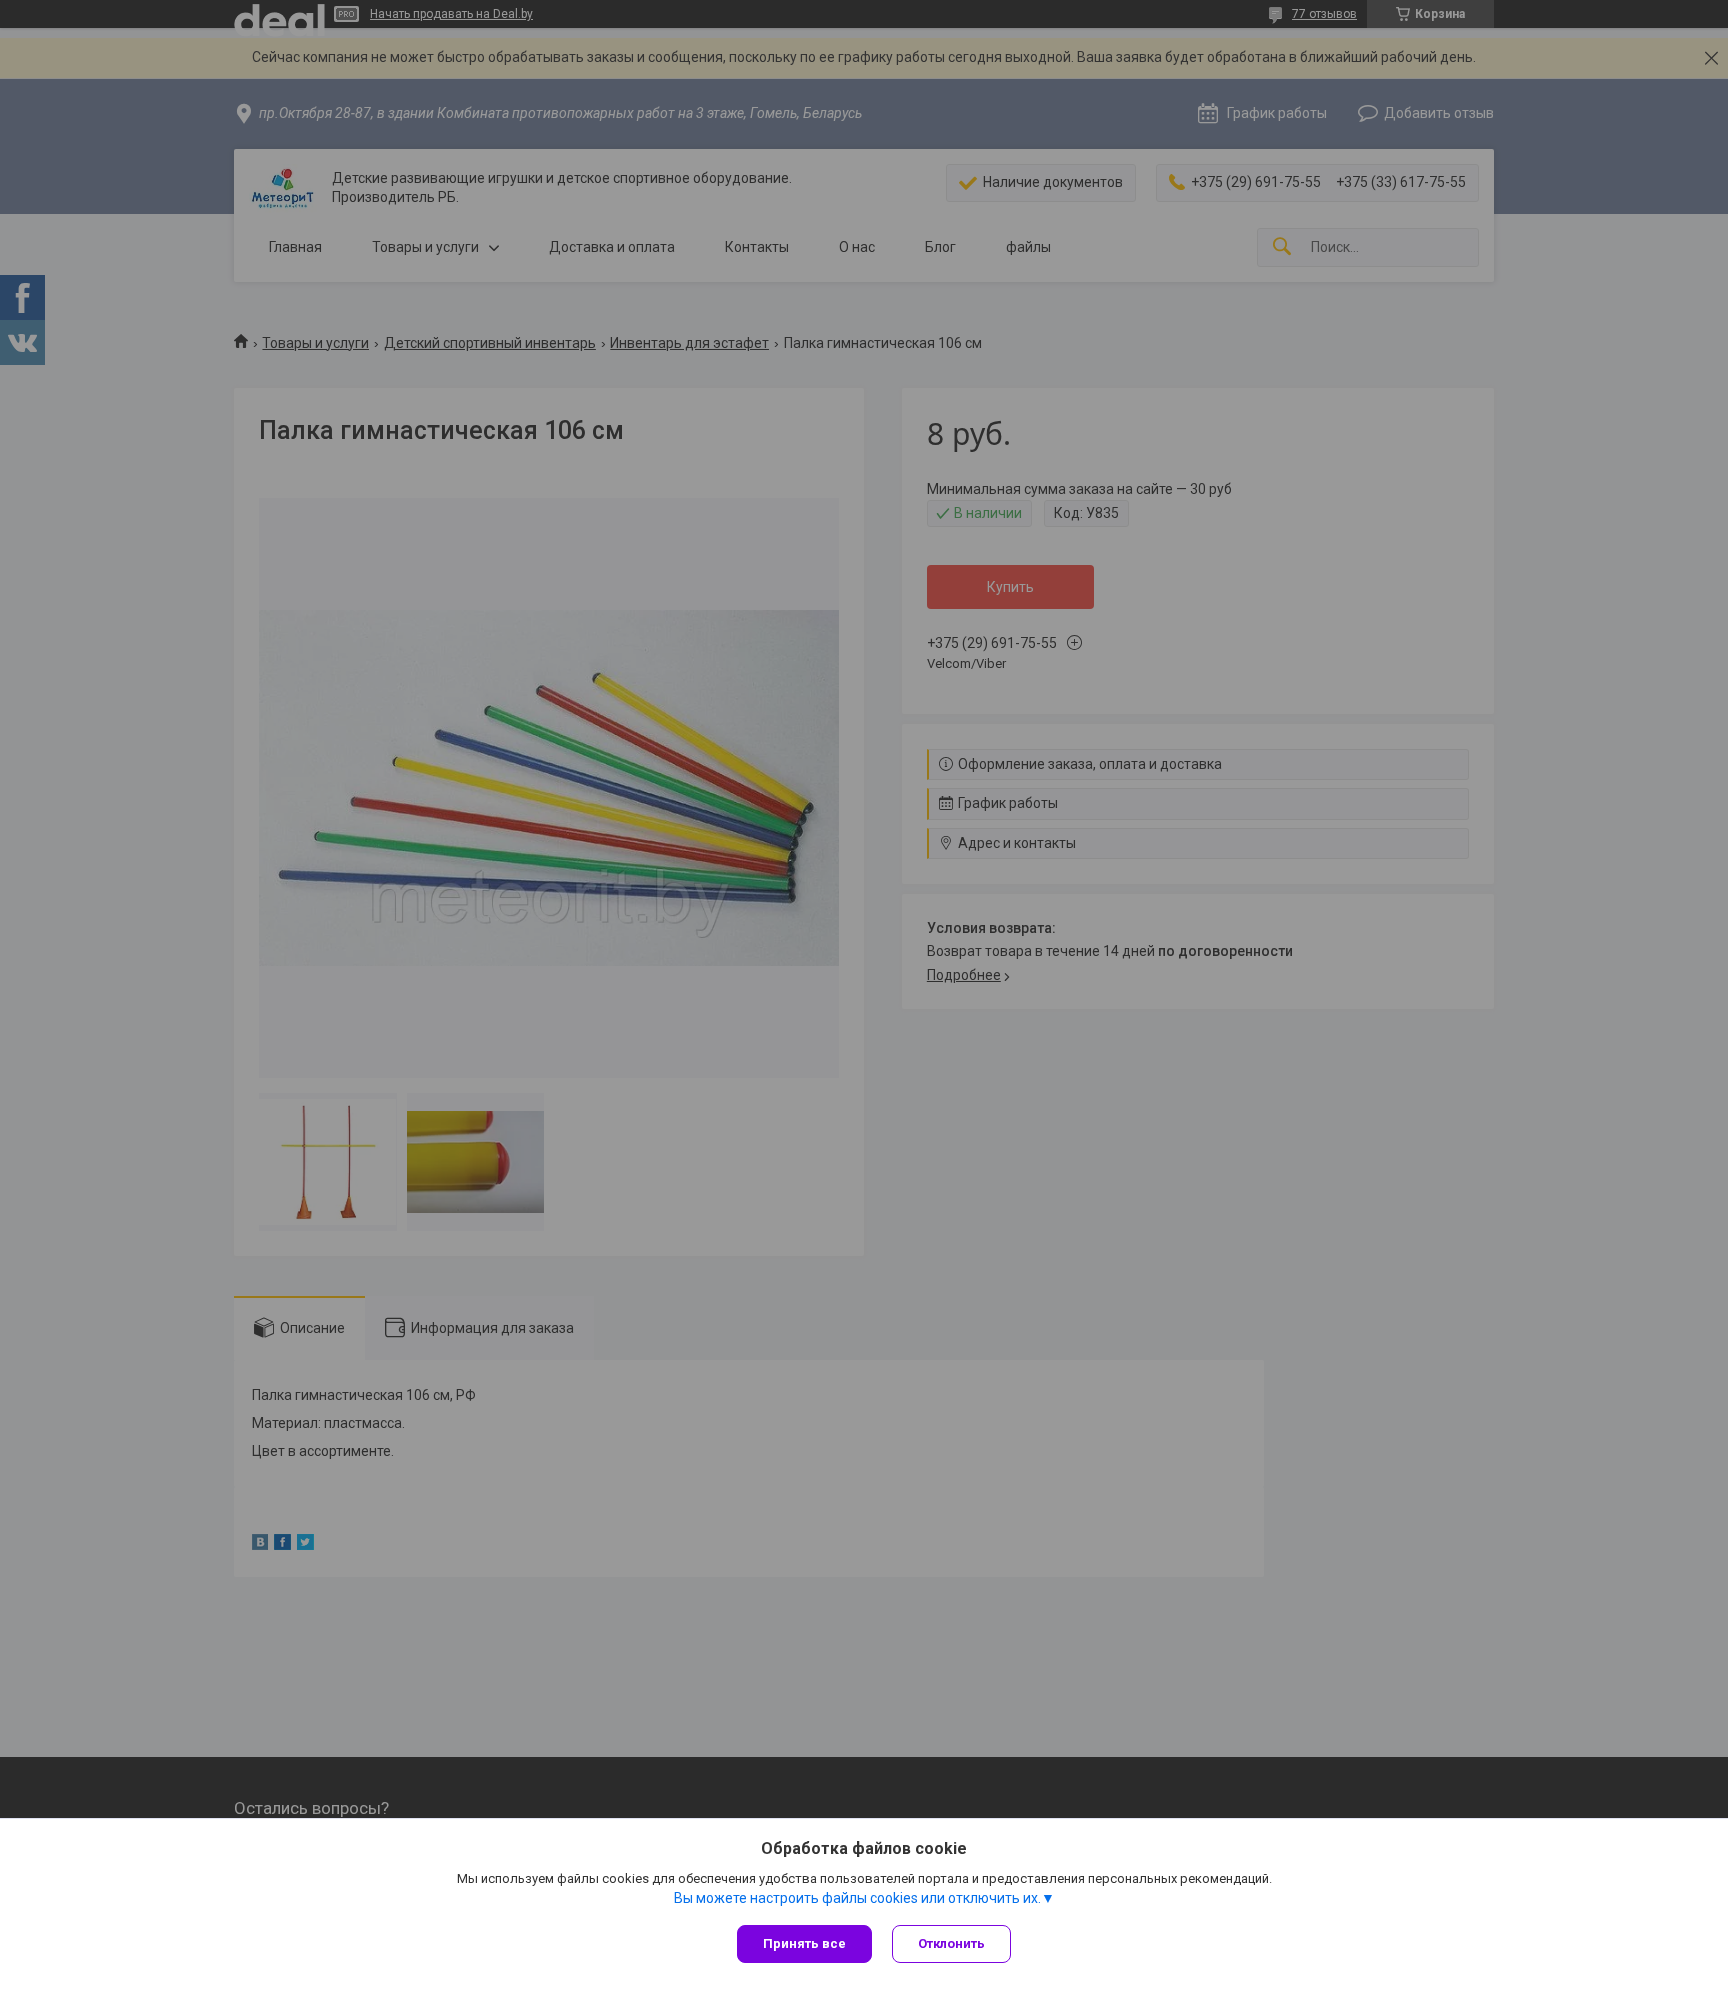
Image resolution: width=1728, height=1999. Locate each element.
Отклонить (951, 1943)
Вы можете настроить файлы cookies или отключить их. (857, 1898)
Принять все (804, 1943)
